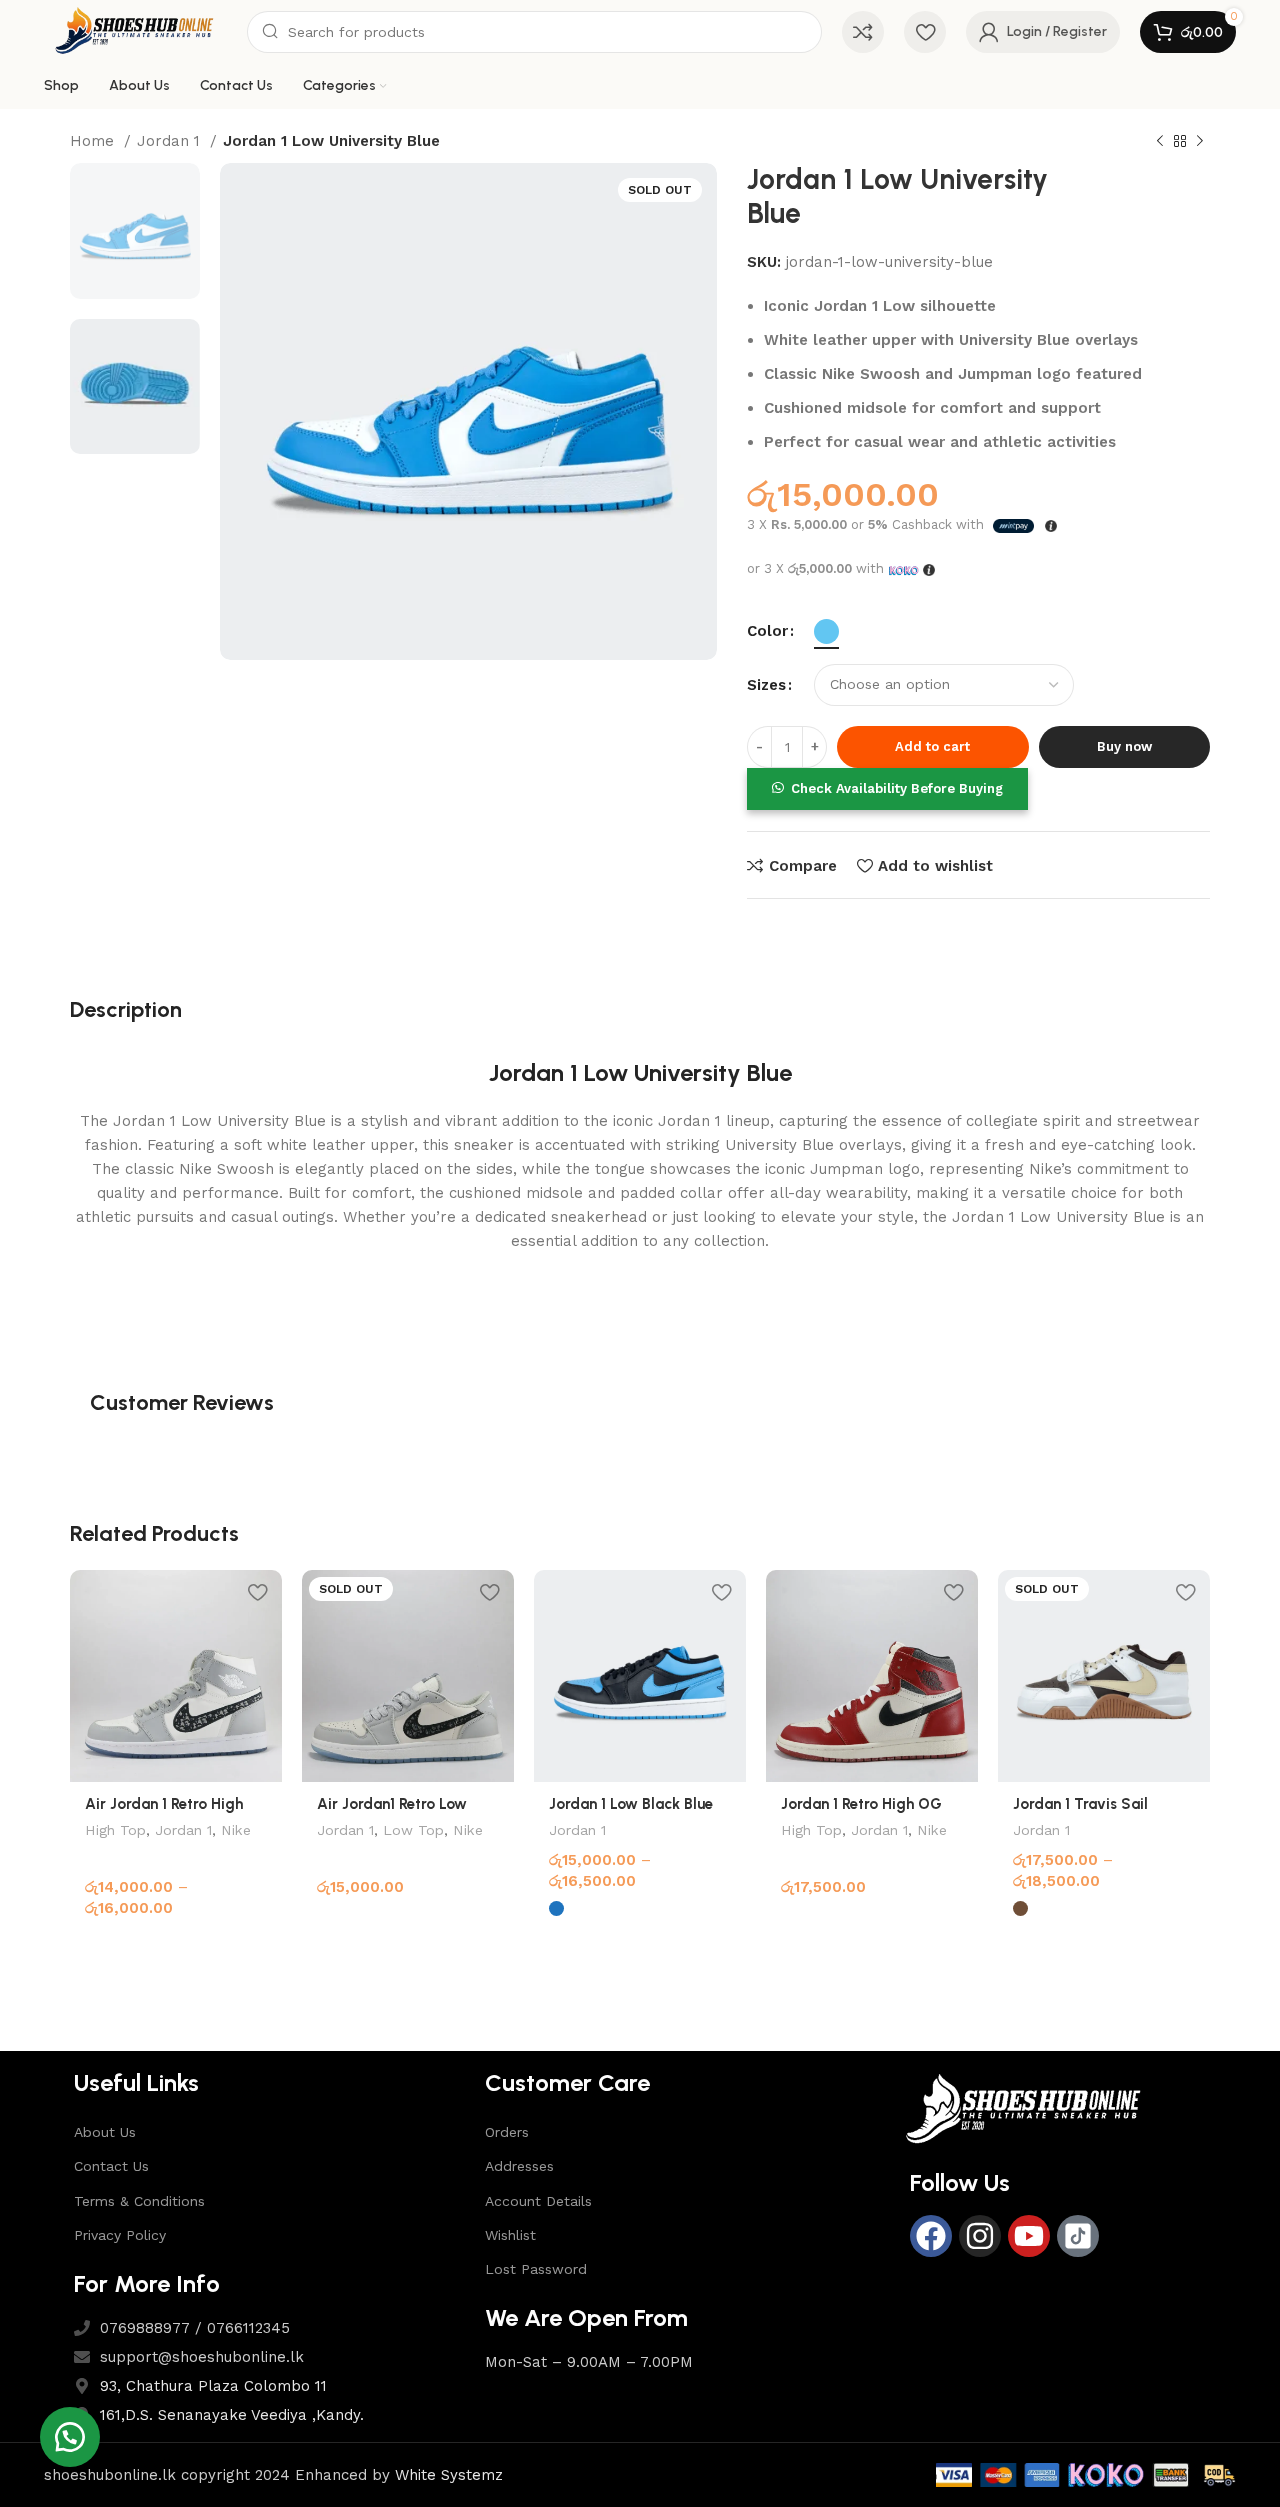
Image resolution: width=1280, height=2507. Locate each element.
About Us (105, 2132)
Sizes (766, 685)
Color (767, 631)
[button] (887, 788)
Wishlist (510, 2235)
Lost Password (536, 2269)
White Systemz (449, 2475)
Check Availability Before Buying (897, 788)
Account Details (538, 2201)
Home (94, 141)
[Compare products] (863, 32)
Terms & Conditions (139, 2201)
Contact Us (111, 2166)
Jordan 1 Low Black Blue (631, 1804)
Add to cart (932, 746)
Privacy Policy (120, 2235)
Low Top (413, 1830)
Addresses (519, 2166)
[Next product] (1200, 142)
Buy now (1124, 746)
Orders (507, 2132)
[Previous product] (1160, 142)
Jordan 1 (171, 141)
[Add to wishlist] (257, 1592)
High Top (115, 1830)
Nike (236, 1830)
